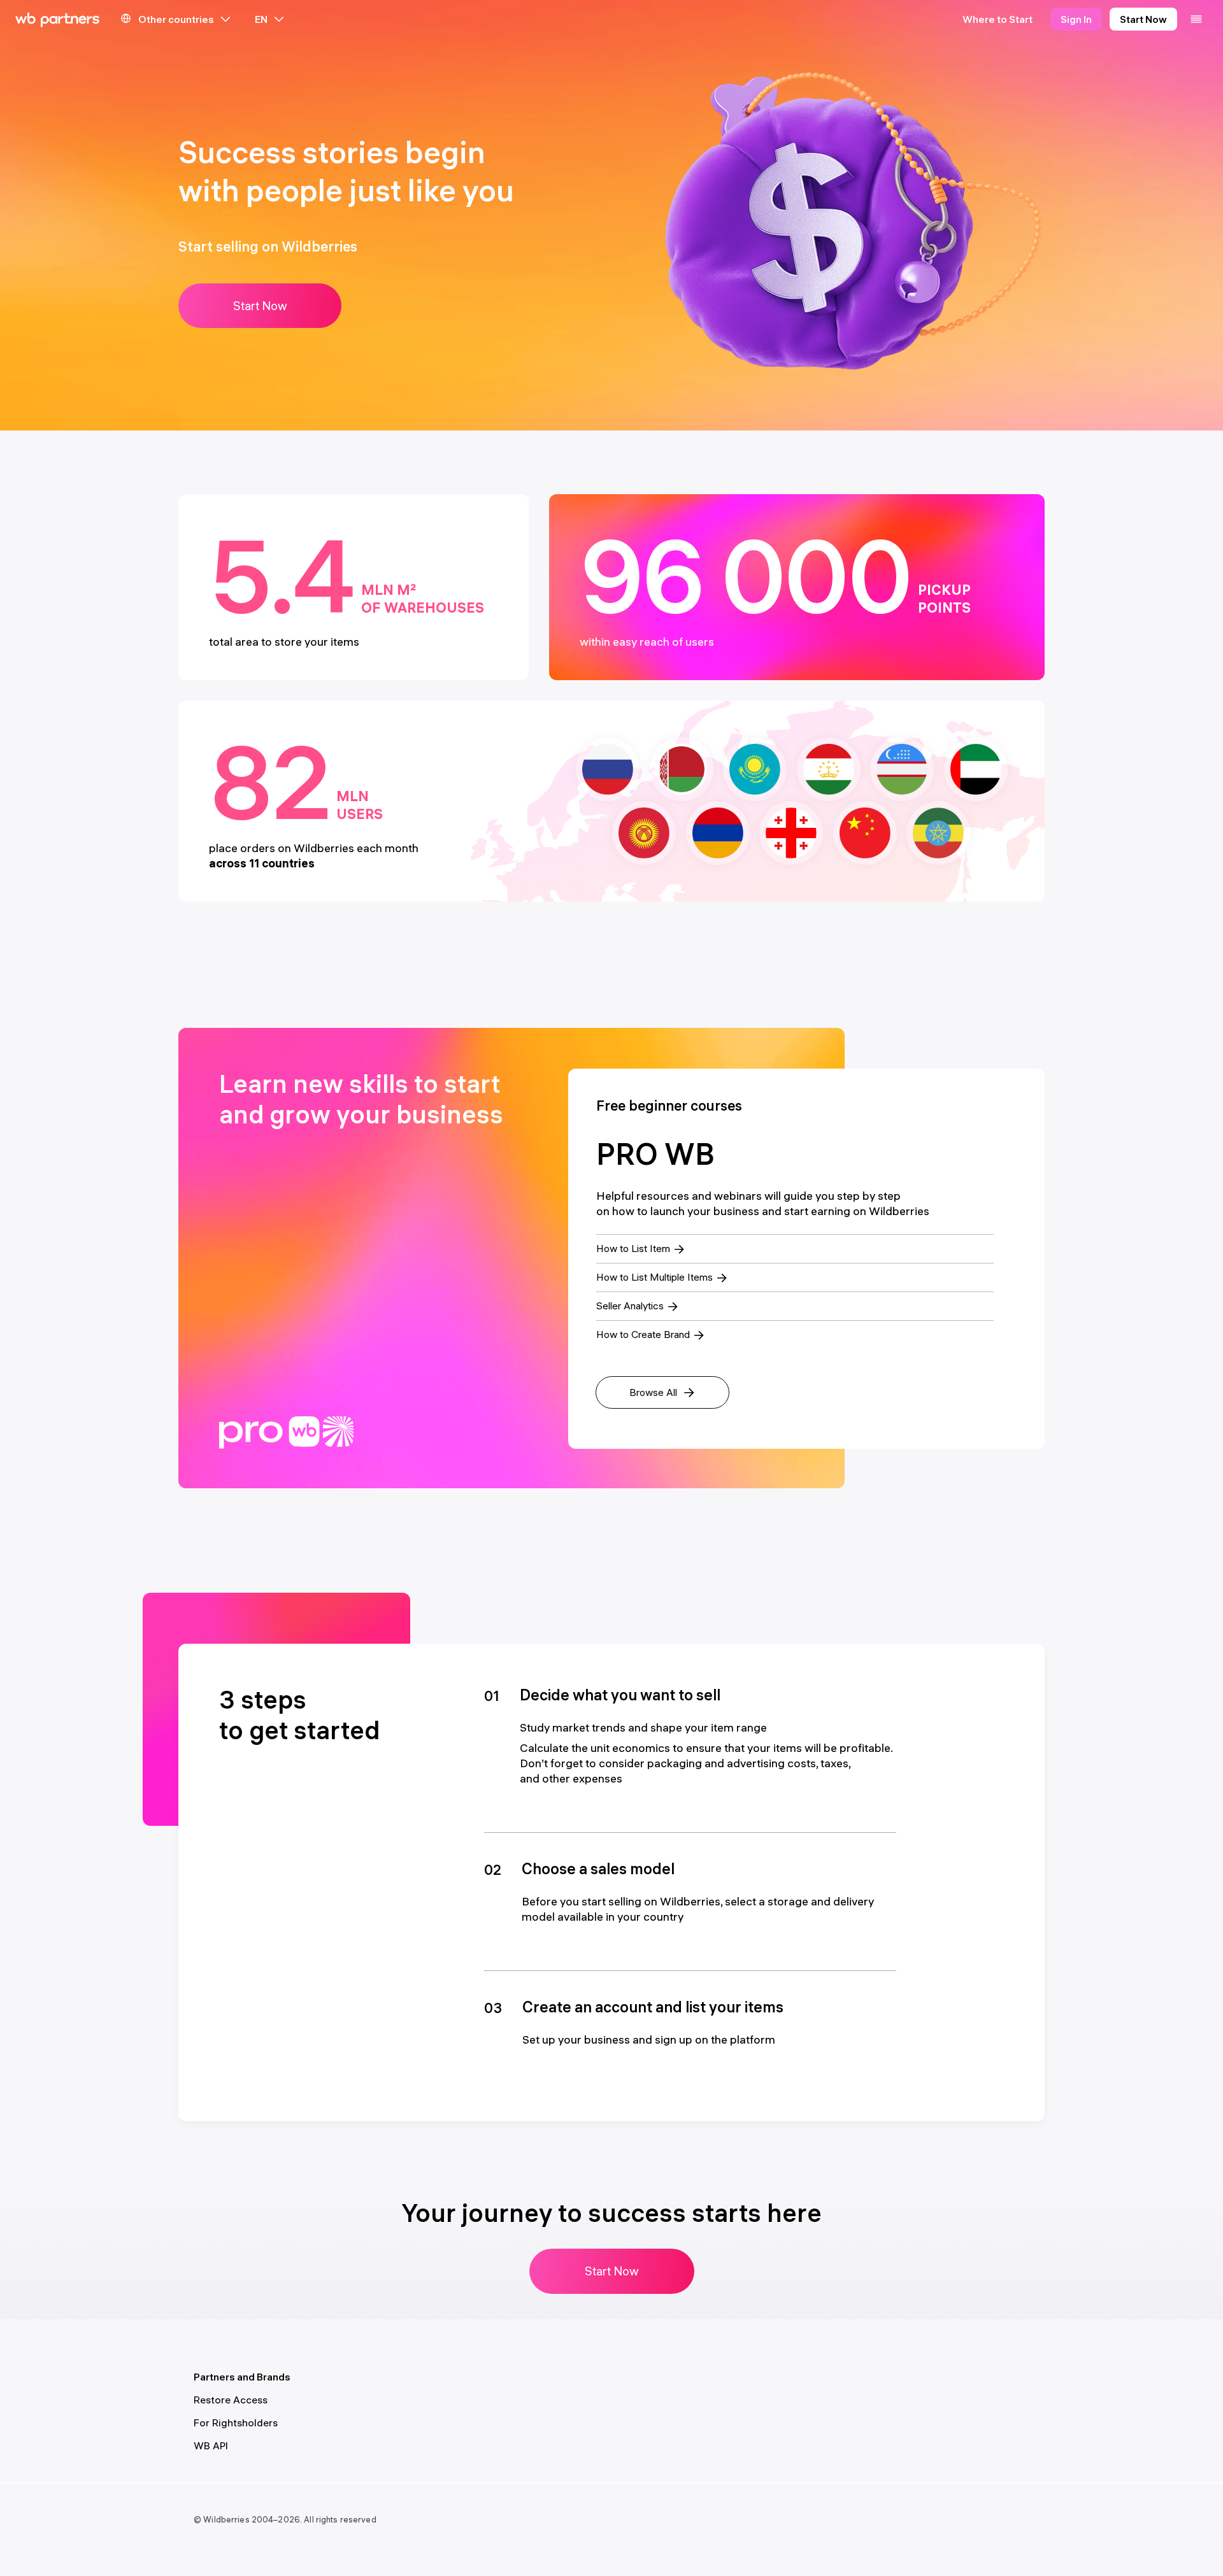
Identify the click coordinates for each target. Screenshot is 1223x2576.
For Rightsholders (236, 2423)
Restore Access (231, 2400)
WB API (211, 2445)
